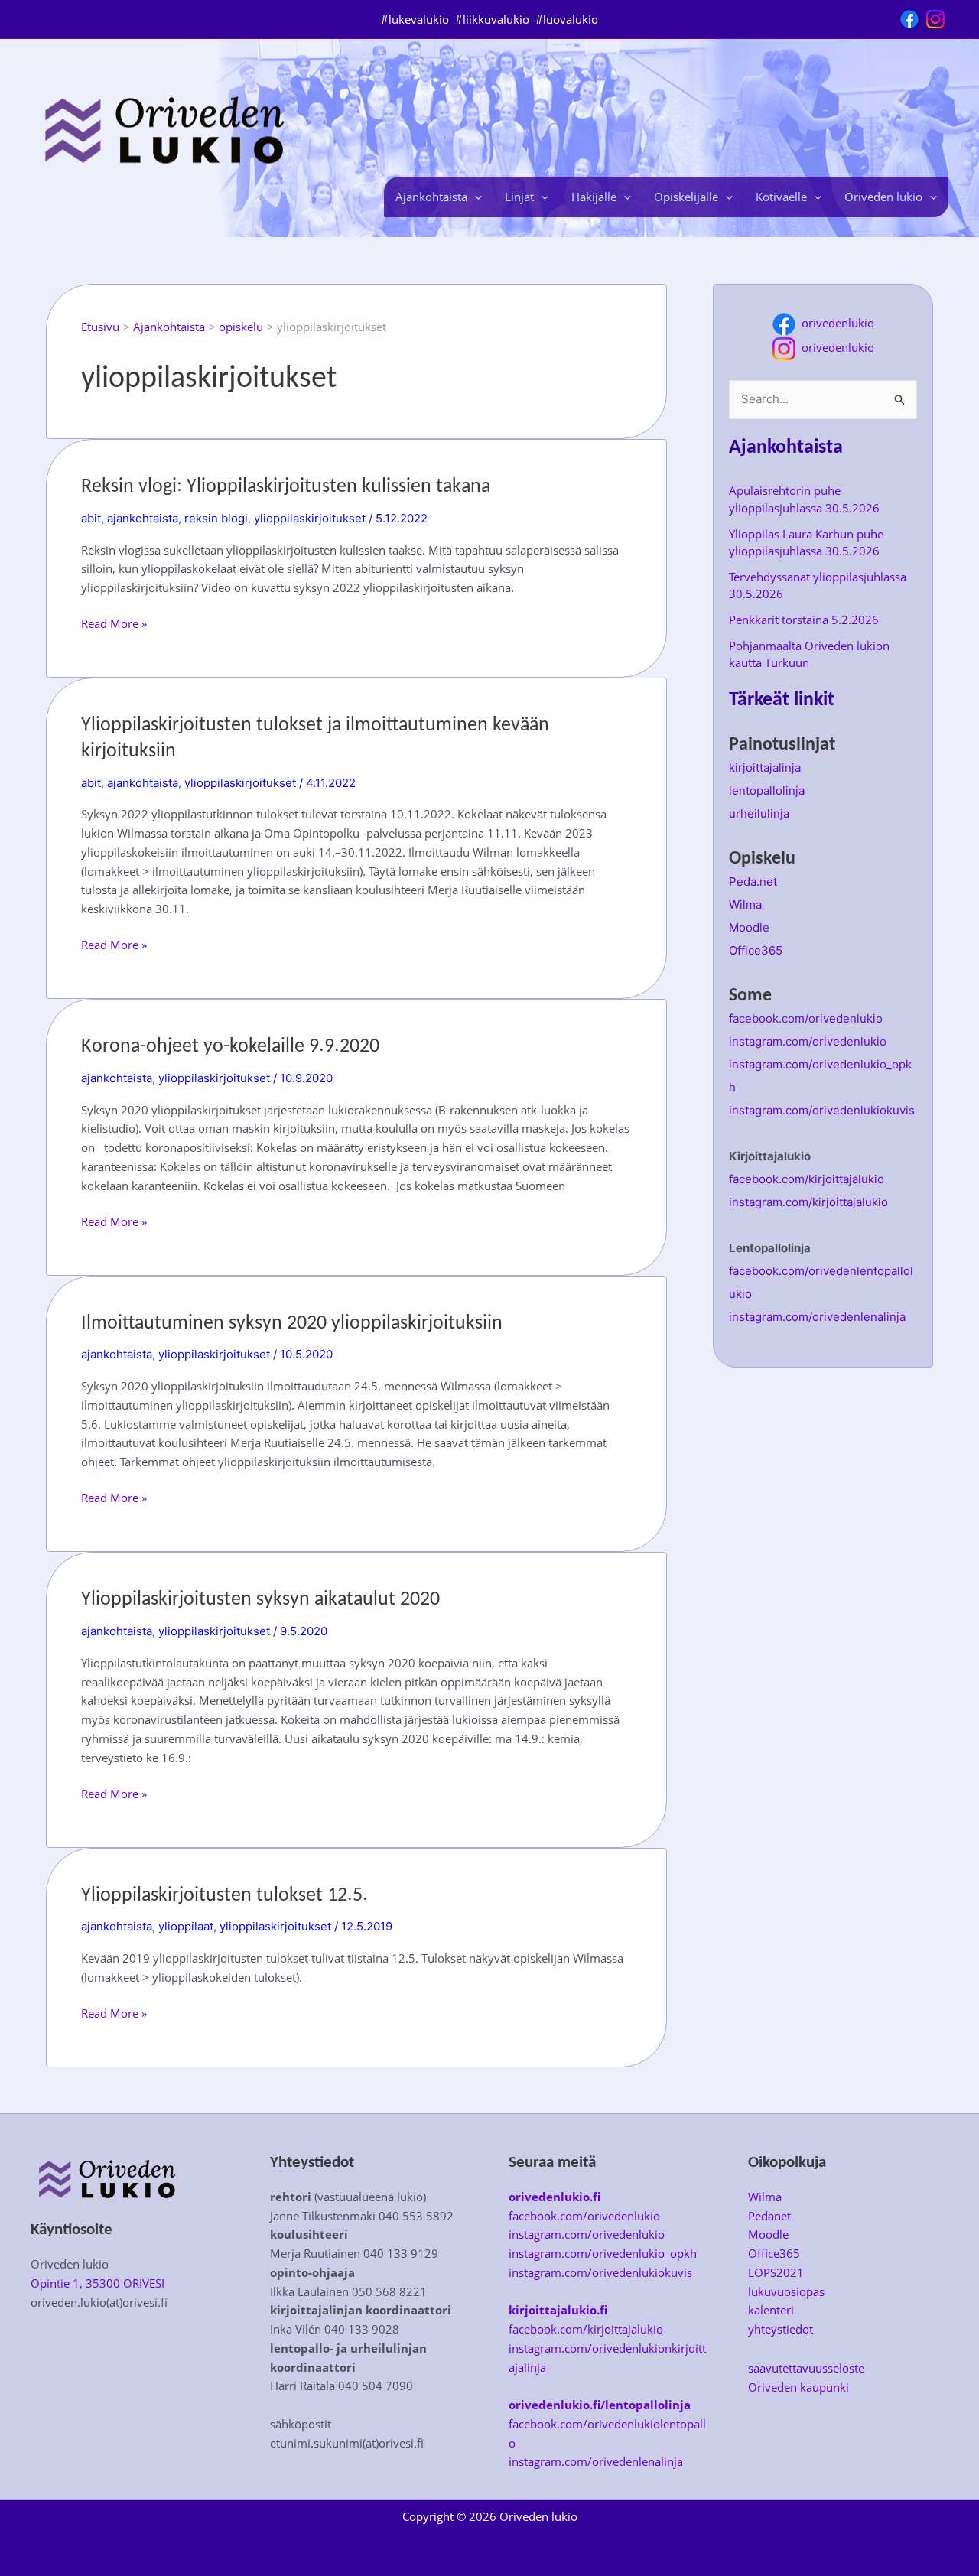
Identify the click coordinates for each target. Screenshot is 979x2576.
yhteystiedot (781, 2329)
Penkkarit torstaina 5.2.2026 (804, 620)
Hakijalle (594, 197)
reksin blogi (216, 518)
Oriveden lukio (883, 197)
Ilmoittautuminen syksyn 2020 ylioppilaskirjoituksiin (292, 1324)
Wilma (745, 904)
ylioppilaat (186, 1926)
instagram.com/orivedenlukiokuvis (822, 1110)
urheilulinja (759, 813)
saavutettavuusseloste (806, 2368)
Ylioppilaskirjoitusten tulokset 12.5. (224, 1896)
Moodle (749, 927)
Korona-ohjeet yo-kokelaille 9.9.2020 (230, 1047)
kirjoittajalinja (765, 768)
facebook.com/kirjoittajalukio (807, 1179)
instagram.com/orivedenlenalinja (817, 1317)
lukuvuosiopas (786, 2291)
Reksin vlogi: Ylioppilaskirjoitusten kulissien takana (286, 487)
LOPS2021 (776, 2272)
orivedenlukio (835, 323)
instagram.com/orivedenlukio (808, 1041)
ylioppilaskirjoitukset (310, 518)
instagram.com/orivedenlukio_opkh (603, 2253)
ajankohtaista (143, 518)
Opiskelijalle (686, 197)
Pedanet (769, 2216)
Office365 (756, 950)
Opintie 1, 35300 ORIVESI (98, 2283)
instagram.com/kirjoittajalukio (808, 1202)
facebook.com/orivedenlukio (806, 1018)
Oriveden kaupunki (798, 2387)
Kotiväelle (781, 197)
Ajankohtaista (431, 197)
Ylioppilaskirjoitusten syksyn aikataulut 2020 (260, 1600)
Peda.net (753, 881)
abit (91, 518)
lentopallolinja (767, 790)
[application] (475, 197)
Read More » (114, 624)
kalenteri (771, 2310)
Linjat (519, 197)
